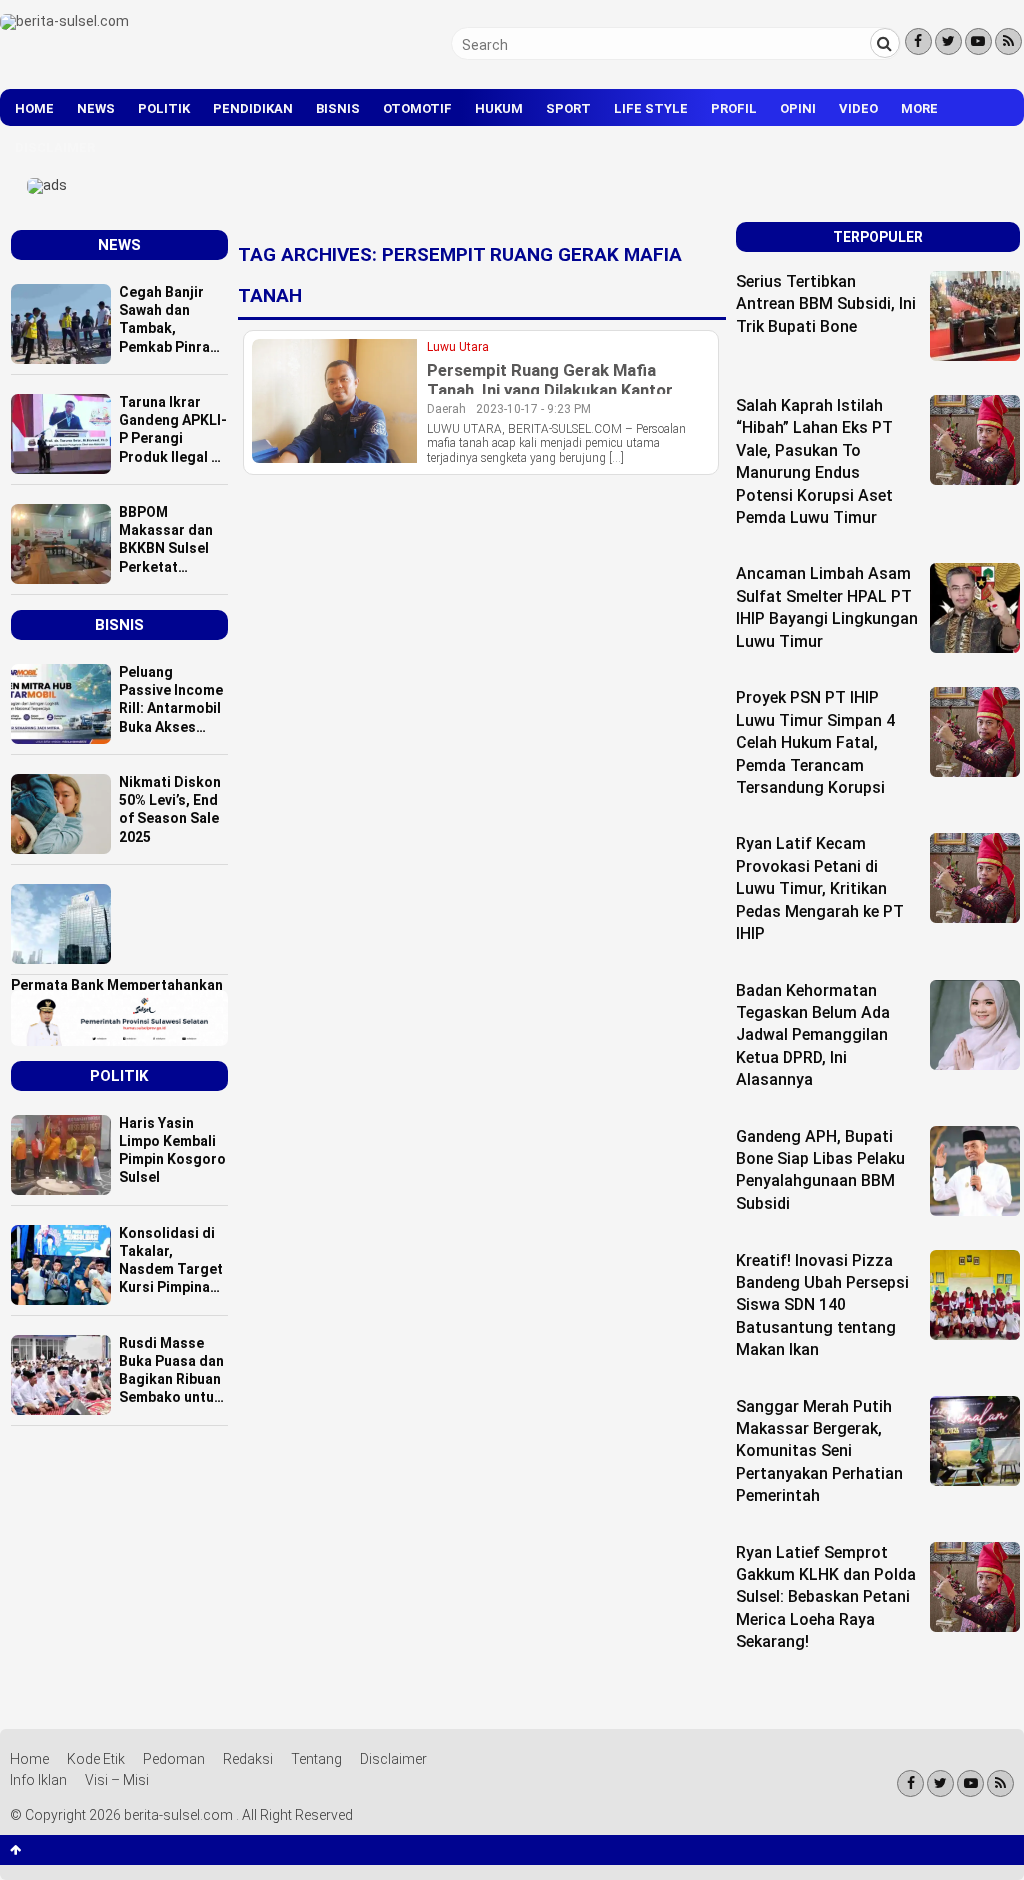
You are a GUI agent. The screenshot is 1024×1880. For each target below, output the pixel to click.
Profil (734, 108)
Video (858, 108)
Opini (798, 108)
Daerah (446, 409)
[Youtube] (978, 41)
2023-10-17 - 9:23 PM (533, 409)
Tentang (316, 1759)
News (96, 108)
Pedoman (174, 1759)
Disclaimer (55, 147)
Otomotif (417, 108)
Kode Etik (96, 1759)
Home (34, 108)
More (919, 108)
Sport (568, 108)
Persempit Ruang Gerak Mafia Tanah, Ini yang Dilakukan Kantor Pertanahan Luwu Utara (550, 390)
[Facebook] (918, 41)
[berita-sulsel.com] (64, 21)
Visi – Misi (117, 1780)
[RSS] (1008, 41)
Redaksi (248, 1759)
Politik (164, 108)
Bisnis (338, 108)
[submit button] (885, 43)
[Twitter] (948, 41)
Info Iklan (38, 1780)
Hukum (499, 108)
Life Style (651, 108)
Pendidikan (253, 108)
